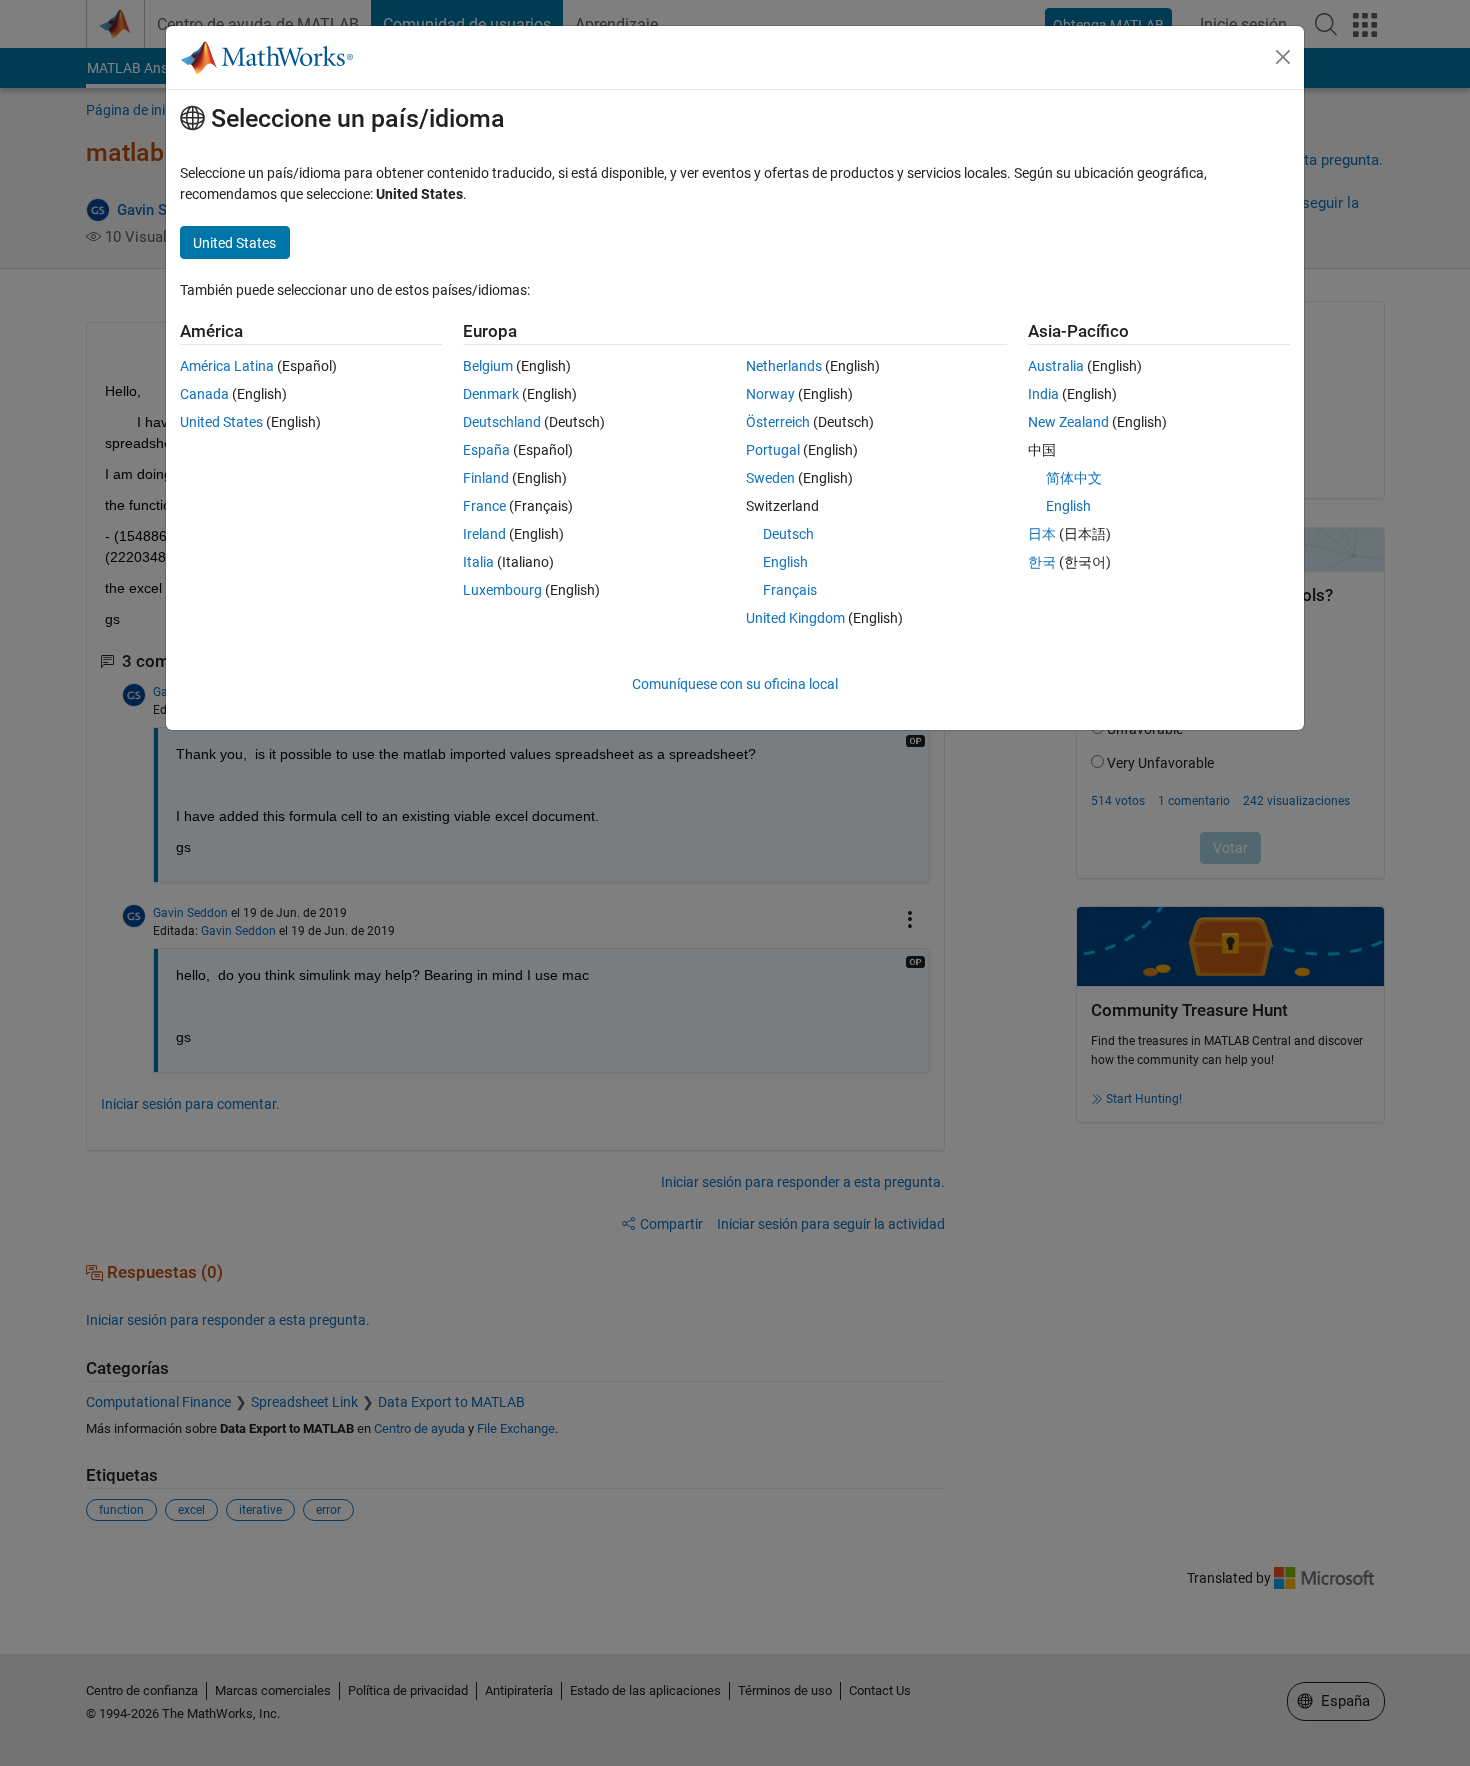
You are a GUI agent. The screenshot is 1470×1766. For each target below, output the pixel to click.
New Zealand (1068, 422)
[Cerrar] (1283, 57)
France (484, 506)
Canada (204, 394)
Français (790, 590)
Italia (478, 562)
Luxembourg (502, 590)
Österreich (778, 422)
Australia (1056, 366)
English (785, 562)
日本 (1042, 534)
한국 (1042, 562)
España (486, 450)
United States (221, 422)
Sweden (770, 478)
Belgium (488, 366)
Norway (770, 394)
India (1043, 394)
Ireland (484, 534)
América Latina (227, 366)
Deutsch (788, 534)
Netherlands (784, 366)
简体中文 (1074, 478)
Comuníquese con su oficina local (735, 684)
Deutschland (502, 422)
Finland (486, 478)
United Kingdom (795, 618)
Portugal (773, 450)
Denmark (491, 394)
